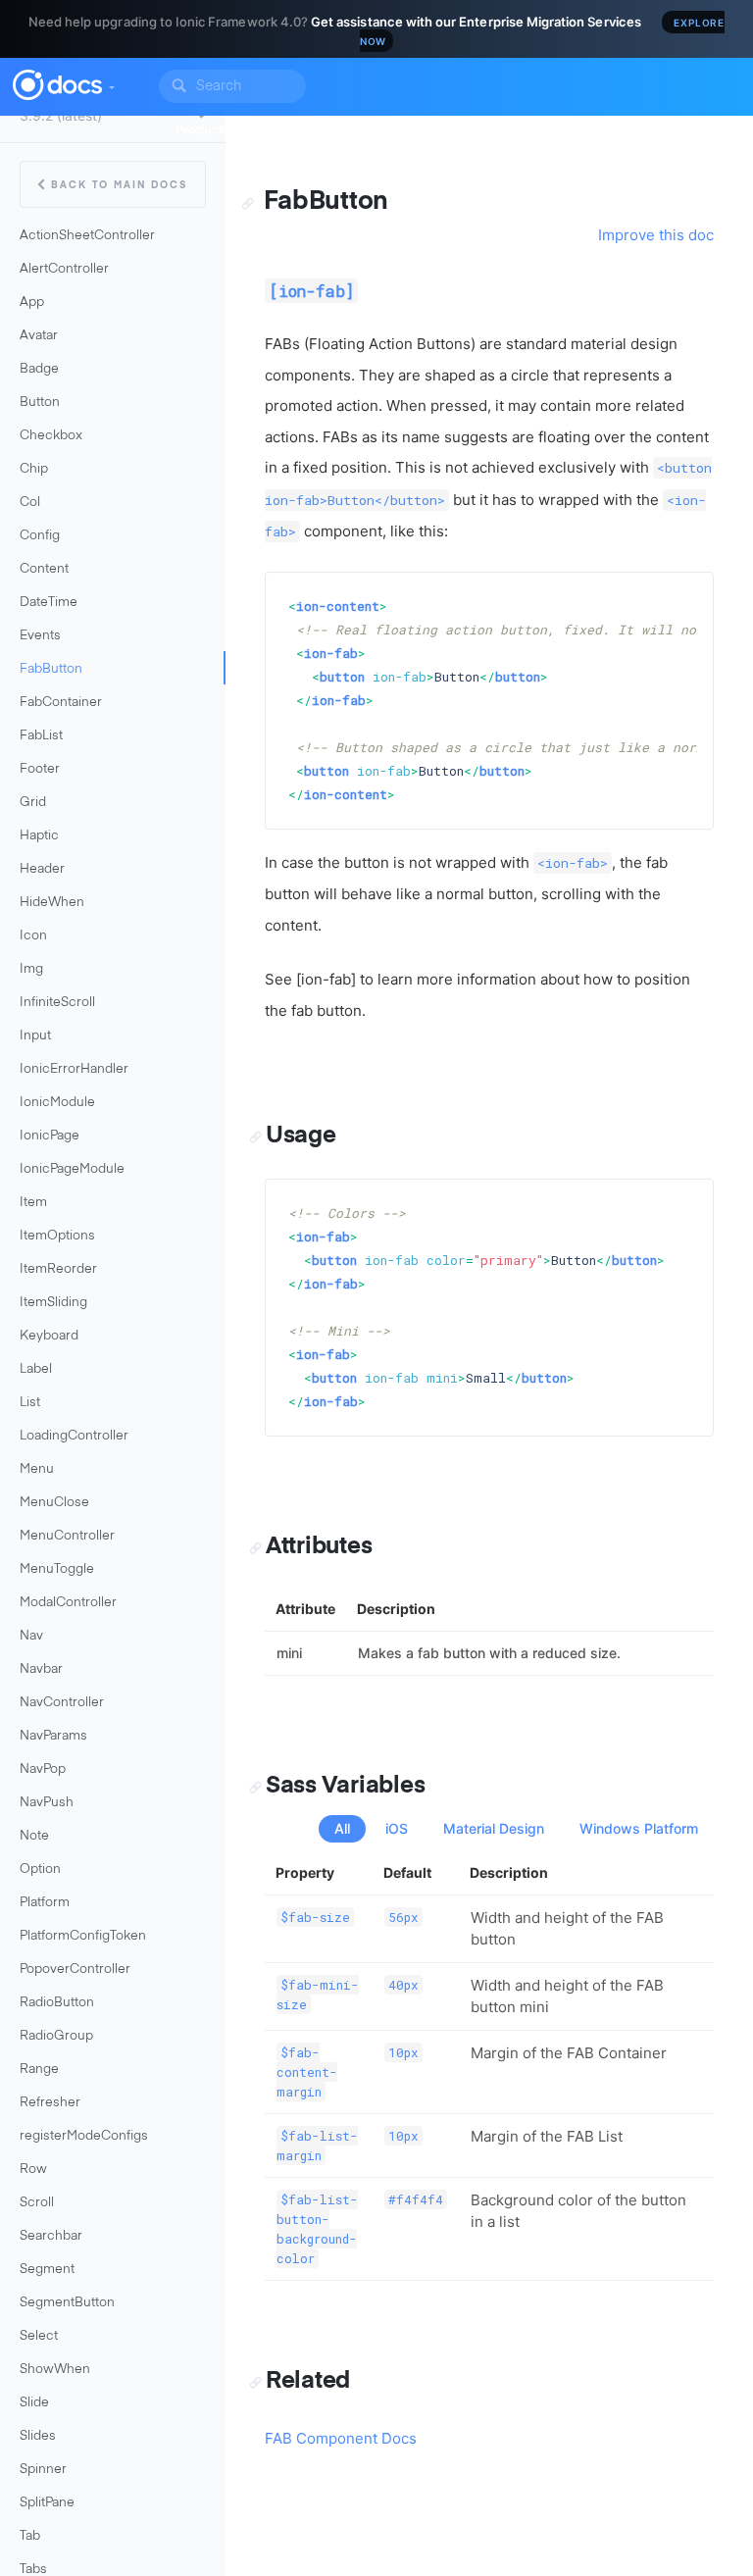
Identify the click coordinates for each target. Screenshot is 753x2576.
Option (40, 1869)
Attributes (319, 1546)
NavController (62, 1703)
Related (308, 2381)
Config (40, 536)
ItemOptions (57, 1236)
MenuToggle (57, 1569)
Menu (37, 1469)
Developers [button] (291, 131)
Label (36, 1369)
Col (30, 503)
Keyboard (49, 1336)
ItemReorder (58, 1269)
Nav (31, 1636)
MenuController (67, 1536)
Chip (34, 469)
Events (40, 636)
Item (33, 1203)
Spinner (43, 2470)
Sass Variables (345, 1786)
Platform (45, 1903)
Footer (40, 769)
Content (44, 569)
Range (39, 2070)
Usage (301, 1136)
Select (39, 2336)
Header (42, 869)
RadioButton (57, 2003)
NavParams (53, 1736)
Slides (38, 2436)
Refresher (50, 2103)
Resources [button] (482, 131)
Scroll (37, 2203)
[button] (111, 82)
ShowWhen (55, 2370)
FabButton (51, 669)
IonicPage (50, 1136)
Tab (30, 2536)
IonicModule (57, 1103)
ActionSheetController (87, 236)
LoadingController (74, 1436)
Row (33, 2170)
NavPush (47, 1803)
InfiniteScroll (57, 1003)
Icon (33, 936)
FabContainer (61, 703)
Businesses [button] (388, 131)
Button (40, 403)
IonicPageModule (72, 1169)
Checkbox (51, 436)
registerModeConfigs (84, 2136)
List (30, 1403)
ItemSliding (53, 1303)
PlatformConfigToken (83, 1936)
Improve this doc (656, 235)
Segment (47, 2270)
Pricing (562, 131)
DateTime (49, 603)
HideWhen (52, 903)
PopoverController (75, 1970)
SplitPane (47, 2503)
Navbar (41, 1669)
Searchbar (51, 2236)
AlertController (64, 269)
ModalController (68, 1603)
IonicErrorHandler (74, 1069)
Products (202, 131)
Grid (33, 803)
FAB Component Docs (341, 2438)
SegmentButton (67, 2303)
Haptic (39, 836)
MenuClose (54, 1503)
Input (35, 1036)
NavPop (43, 1769)
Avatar (39, 336)
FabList (41, 736)
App (32, 303)
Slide (34, 2403)
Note (34, 1836)
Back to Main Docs (119, 185)
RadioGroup (56, 2036)
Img (31, 969)
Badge (39, 369)
